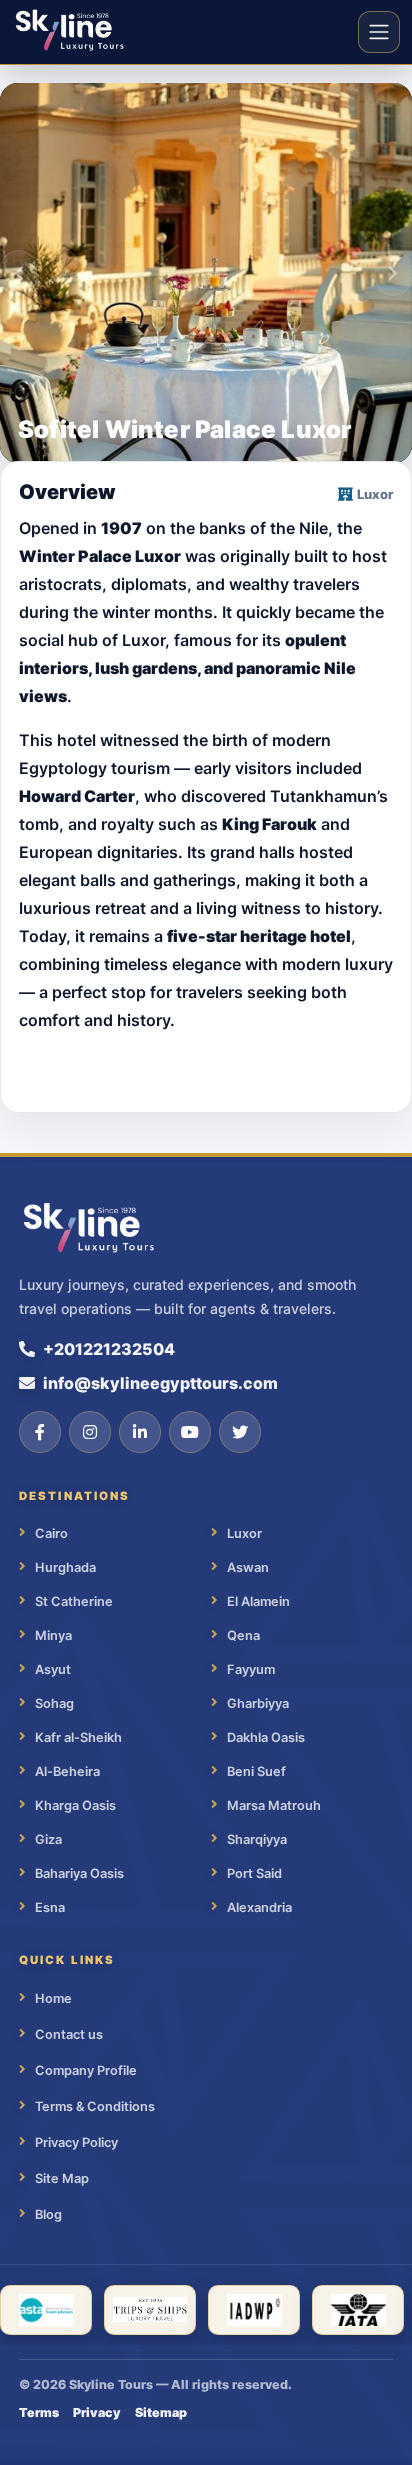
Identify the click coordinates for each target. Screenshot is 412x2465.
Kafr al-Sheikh (78, 1737)
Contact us (69, 2034)
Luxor (244, 1533)
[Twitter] (240, 1432)
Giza (48, 1839)
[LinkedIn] (140, 1432)
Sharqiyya (257, 1839)
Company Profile (86, 2070)
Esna (50, 1907)
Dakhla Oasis (266, 1737)
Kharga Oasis (75, 1805)
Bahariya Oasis (79, 1873)
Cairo (51, 1533)
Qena (243, 1635)
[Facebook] (40, 1432)
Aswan (248, 1567)
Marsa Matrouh (274, 1805)
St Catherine (74, 1601)
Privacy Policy (76, 2142)
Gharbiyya (258, 1703)
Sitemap (161, 2412)
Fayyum (251, 1669)
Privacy (97, 2412)
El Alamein (258, 1601)
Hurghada (65, 1567)
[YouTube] (190, 1432)
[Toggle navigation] (379, 32)
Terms (39, 2412)
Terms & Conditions (95, 2106)
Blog (48, 2214)
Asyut (53, 1669)
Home (53, 1998)
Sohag (54, 1703)
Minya (53, 1635)
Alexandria (259, 1907)
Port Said (254, 1873)
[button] (18, 273)
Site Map (62, 2178)
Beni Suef (256, 1771)
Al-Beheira (67, 1771)
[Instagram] (90, 1432)
